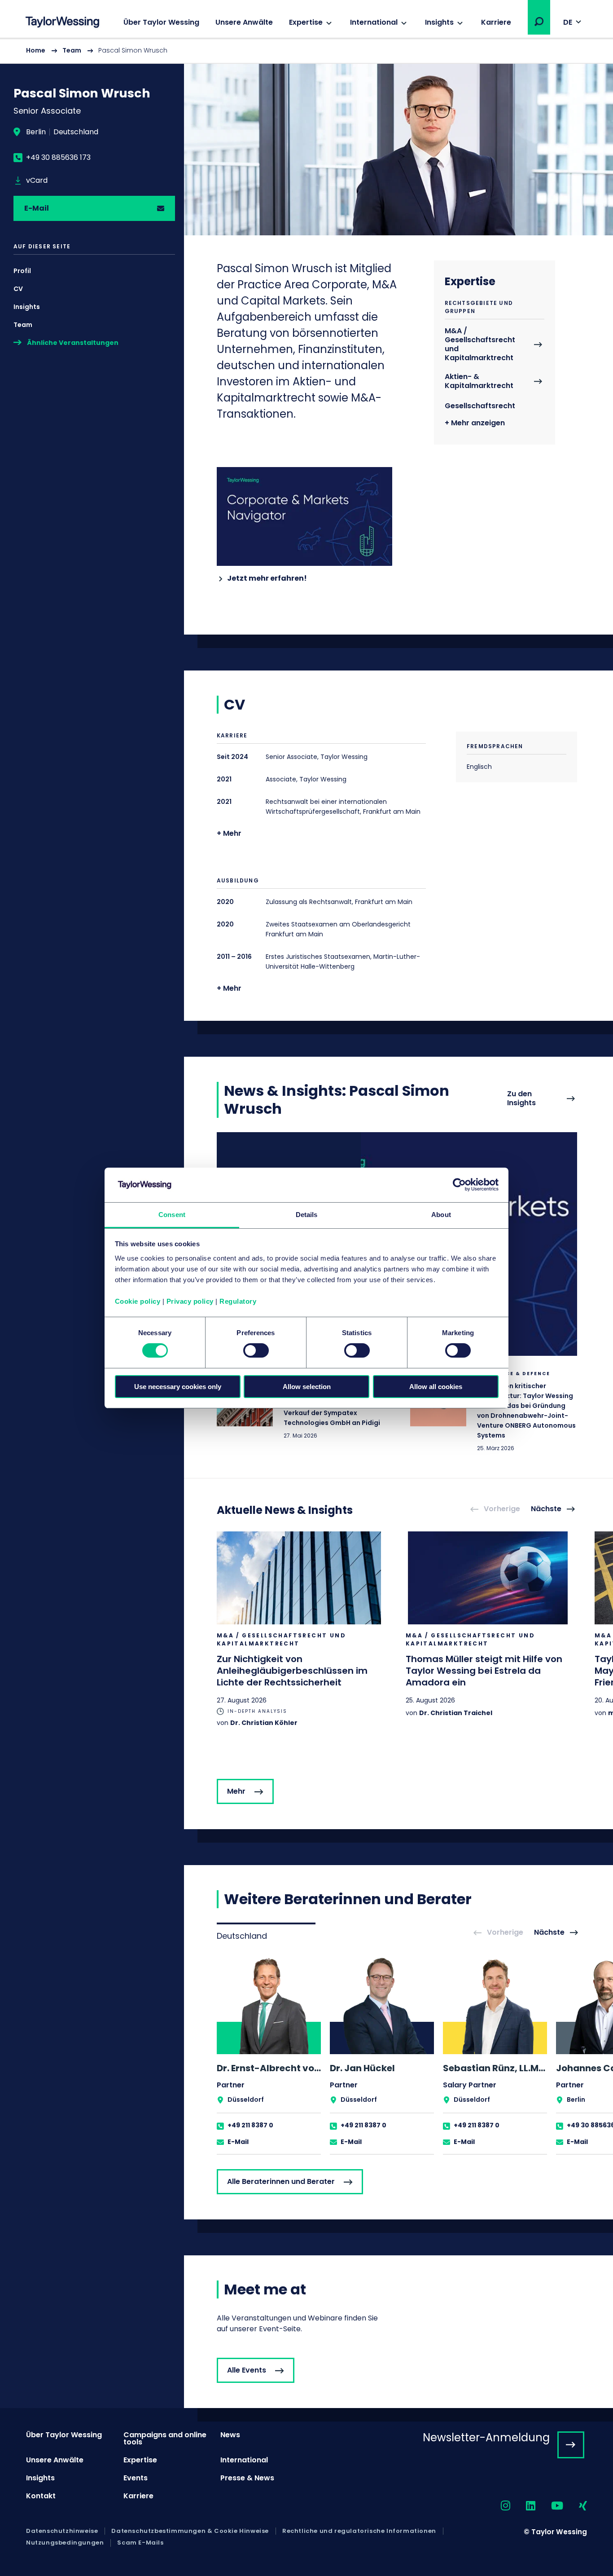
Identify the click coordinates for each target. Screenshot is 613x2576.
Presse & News (247, 2478)
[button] (539, 22)
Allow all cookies (436, 1387)
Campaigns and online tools (165, 2438)
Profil (22, 271)
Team (72, 50)
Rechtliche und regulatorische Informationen (359, 2531)
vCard (37, 181)
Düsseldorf (246, 2100)
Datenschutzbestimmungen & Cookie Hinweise (190, 2531)
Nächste (546, 1509)
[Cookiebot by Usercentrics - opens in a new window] (459, 1185)
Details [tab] (307, 1215)
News (230, 2435)
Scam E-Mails (140, 2543)
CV (18, 289)
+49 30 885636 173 (58, 158)
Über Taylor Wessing (161, 22)
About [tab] (441, 1215)
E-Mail (37, 208)
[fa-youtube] (549, 2506)
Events (136, 2478)
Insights (439, 22)
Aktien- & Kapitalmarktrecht (479, 382)
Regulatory (238, 1301)
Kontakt (41, 2496)
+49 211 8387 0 (250, 2125)
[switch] (256, 1350)
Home (36, 50)
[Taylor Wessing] (62, 23)
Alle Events (247, 2370)
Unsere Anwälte (244, 22)
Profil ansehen (269, 2055)
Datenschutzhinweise (62, 2531)
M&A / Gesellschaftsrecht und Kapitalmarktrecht (480, 345)
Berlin (36, 132)
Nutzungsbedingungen (65, 2543)
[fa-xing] (575, 2506)
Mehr (236, 1791)
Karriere (496, 22)
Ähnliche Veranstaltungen (73, 343)
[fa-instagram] (498, 2506)
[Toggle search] (539, 22)
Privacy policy (190, 1301)
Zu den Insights (521, 1099)
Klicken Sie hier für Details (494, 1412)
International (374, 22)
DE (568, 22)
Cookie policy (138, 1301)
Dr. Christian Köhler (264, 1723)
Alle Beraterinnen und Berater (281, 2181)
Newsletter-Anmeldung (486, 2437)
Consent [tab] (172, 1215)
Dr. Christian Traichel (456, 1713)
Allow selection (307, 1387)
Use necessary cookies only (178, 1387)
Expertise (306, 22)
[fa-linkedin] (523, 2506)
